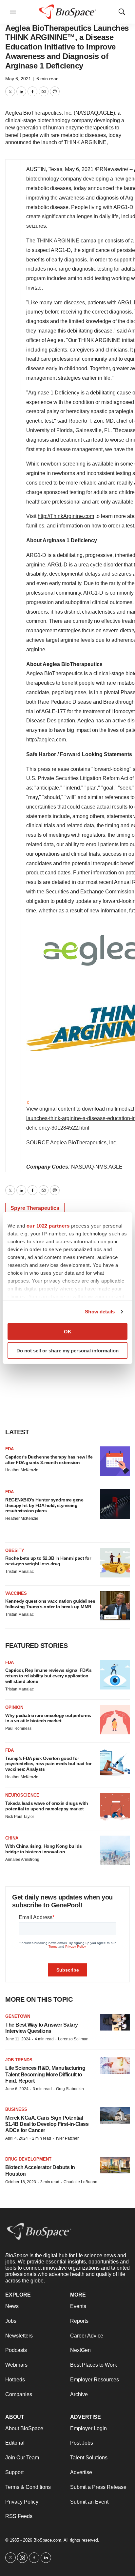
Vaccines (16, 1593)
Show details (100, 1312)
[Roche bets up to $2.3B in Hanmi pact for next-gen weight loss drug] (115, 1563)
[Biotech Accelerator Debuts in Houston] (115, 2165)
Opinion (14, 1707)
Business (16, 2109)
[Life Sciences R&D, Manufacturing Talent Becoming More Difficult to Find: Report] (115, 2066)
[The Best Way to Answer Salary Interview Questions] (115, 2022)
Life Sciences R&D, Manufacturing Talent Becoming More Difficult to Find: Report (45, 2074)
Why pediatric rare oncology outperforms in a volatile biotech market (48, 1718)
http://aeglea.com (46, 740)
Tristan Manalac (19, 1572)
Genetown (18, 2016)
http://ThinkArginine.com (66, 516)
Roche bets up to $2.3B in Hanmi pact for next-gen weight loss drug (48, 1561)
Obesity (15, 1550)
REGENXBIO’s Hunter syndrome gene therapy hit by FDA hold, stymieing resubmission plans (44, 1505)
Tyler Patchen (67, 2138)
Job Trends (19, 2060)
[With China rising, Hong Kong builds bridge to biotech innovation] (115, 1850)
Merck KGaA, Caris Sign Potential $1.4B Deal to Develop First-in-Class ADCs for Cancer (47, 2124)
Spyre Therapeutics (35, 1208)
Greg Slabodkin (70, 2089)
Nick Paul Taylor (20, 1817)
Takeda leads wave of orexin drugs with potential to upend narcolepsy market (47, 1806)
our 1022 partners (48, 1225)
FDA (10, 1449)
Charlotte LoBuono (80, 2182)
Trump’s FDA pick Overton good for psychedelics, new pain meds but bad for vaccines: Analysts (48, 1764)
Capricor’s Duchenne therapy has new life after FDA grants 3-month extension (49, 1460)
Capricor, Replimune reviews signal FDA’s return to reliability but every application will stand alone (48, 1676)
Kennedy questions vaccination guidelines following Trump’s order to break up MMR (50, 1604)
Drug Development (28, 2159)
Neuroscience (22, 1795)
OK (68, 1331)
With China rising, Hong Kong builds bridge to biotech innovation (44, 1849)
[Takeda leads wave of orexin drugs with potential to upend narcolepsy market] (115, 1807)
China (12, 1838)
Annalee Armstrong (22, 1860)
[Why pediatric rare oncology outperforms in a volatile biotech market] (115, 1720)
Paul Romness (18, 1728)
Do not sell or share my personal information (67, 1351)
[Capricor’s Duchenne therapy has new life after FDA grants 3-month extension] (115, 1461)
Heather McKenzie (22, 1470)
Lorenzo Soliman (73, 2039)
